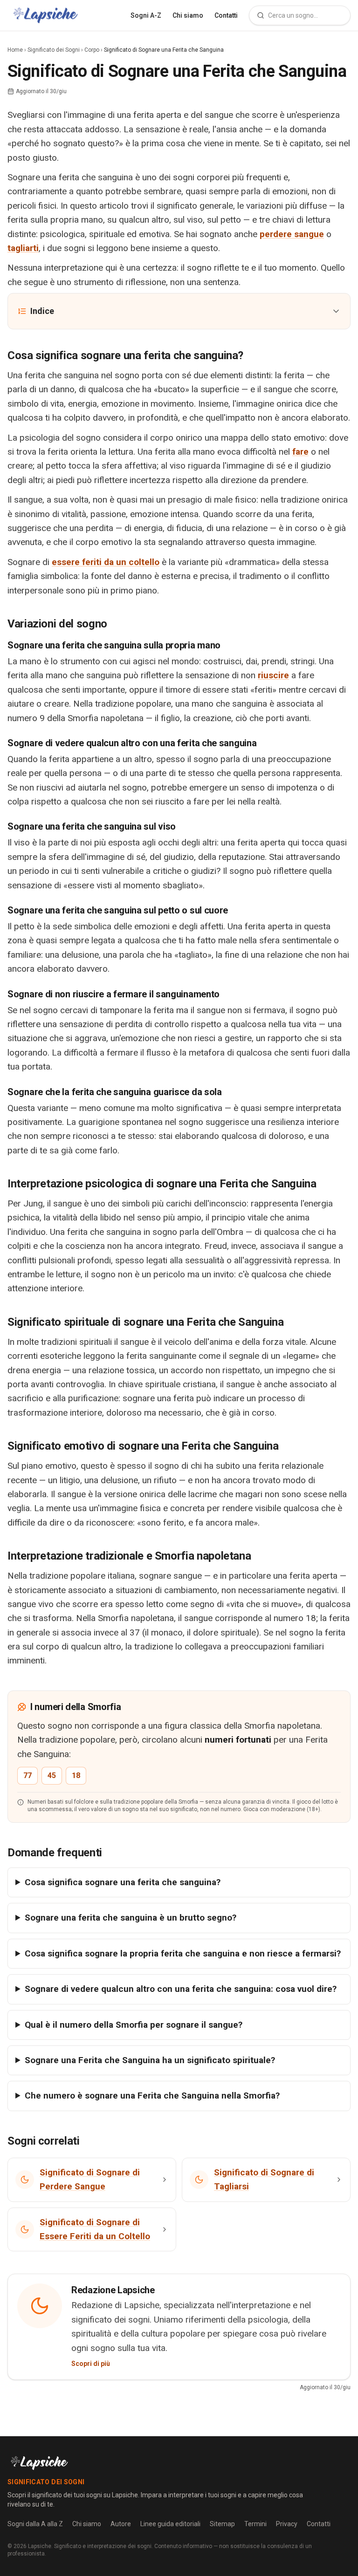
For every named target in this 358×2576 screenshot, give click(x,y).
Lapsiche (40, 2546)
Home (15, 50)
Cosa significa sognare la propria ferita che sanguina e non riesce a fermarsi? (183, 1953)
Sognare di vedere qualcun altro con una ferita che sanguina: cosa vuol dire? (181, 1989)
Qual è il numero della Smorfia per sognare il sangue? (134, 2025)
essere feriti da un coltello (106, 562)
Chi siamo (188, 15)
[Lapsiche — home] (45, 15)
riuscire (273, 675)
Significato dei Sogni (54, 50)
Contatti (226, 15)
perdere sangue (292, 234)
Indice (42, 311)
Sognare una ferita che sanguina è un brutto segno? (131, 1918)
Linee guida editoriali (170, 2524)
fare (300, 452)
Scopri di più (91, 2364)
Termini (255, 2524)
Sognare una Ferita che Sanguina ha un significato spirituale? (150, 2060)
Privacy (287, 2524)
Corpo (92, 50)
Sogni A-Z (146, 15)
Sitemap (222, 2524)
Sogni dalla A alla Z (35, 2524)
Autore (121, 2524)
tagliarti (23, 248)
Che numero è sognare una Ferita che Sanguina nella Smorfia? (152, 2096)
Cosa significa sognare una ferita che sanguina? (123, 1882)
